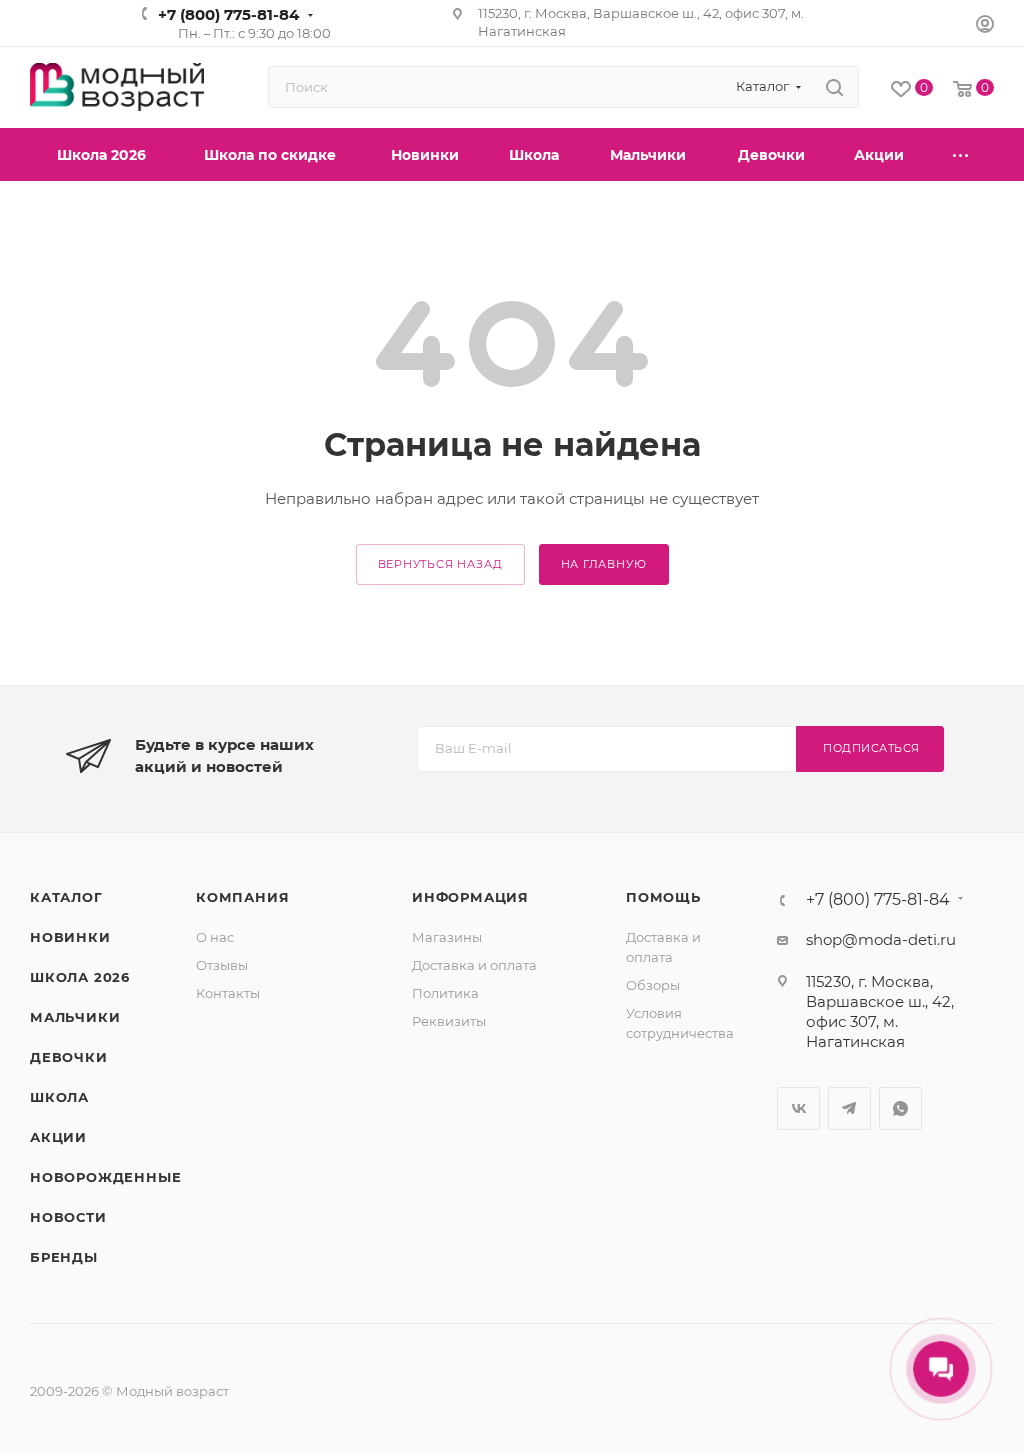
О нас (215, 937)
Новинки (70, 937)
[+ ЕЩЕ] (961, 154)
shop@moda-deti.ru (881, 939)
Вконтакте (798, 1108)
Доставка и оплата (474, 965)
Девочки (69, 1057)
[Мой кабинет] (985, 26)
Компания (242, 897)
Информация (470, 897)
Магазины (447, 937)
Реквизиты (449, 1021)
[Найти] (834, 87)
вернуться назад (440, 564)
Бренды (64, 1257)
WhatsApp (900, 1108)
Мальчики (75, 1017)
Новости (68, 1217)
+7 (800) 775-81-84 (228, 14)
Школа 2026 (80, 977)
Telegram (849, 1108)
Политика (445, 993)
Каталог (66, 897)
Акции (58, 1137)
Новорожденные (105, 1177)
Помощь (663, 897)
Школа (59, 1097)
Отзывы (222, 965)
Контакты (228, 993)
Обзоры (653, 985)
